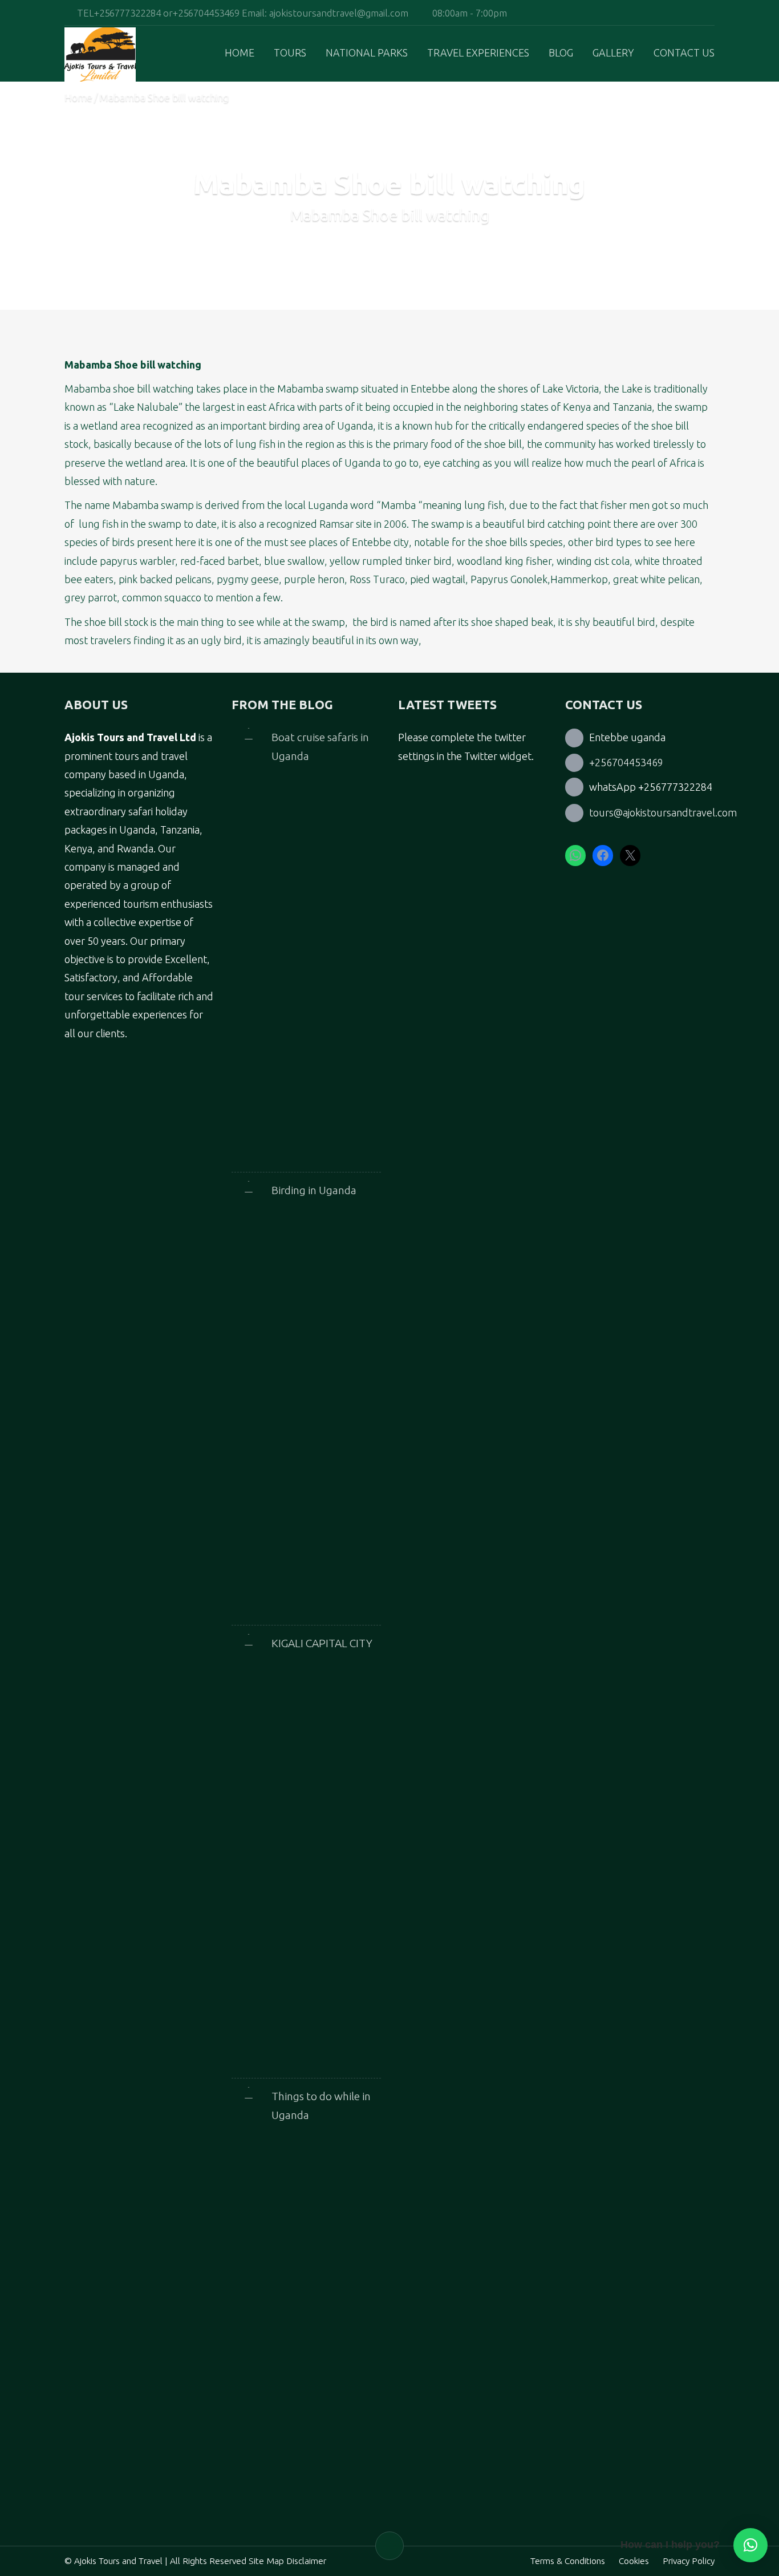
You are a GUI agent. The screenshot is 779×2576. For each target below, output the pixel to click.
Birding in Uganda (314, 1190)
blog (561, 52)
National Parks (367, 52)
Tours (290, 52)
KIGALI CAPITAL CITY (322, 1643)
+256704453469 (626, 762)
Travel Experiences (478, 52)
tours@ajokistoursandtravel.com (663, 812)
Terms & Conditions (568, 2561)
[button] (750, 2545)
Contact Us (684, 52)
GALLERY (613, 52)
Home (240, 52)
